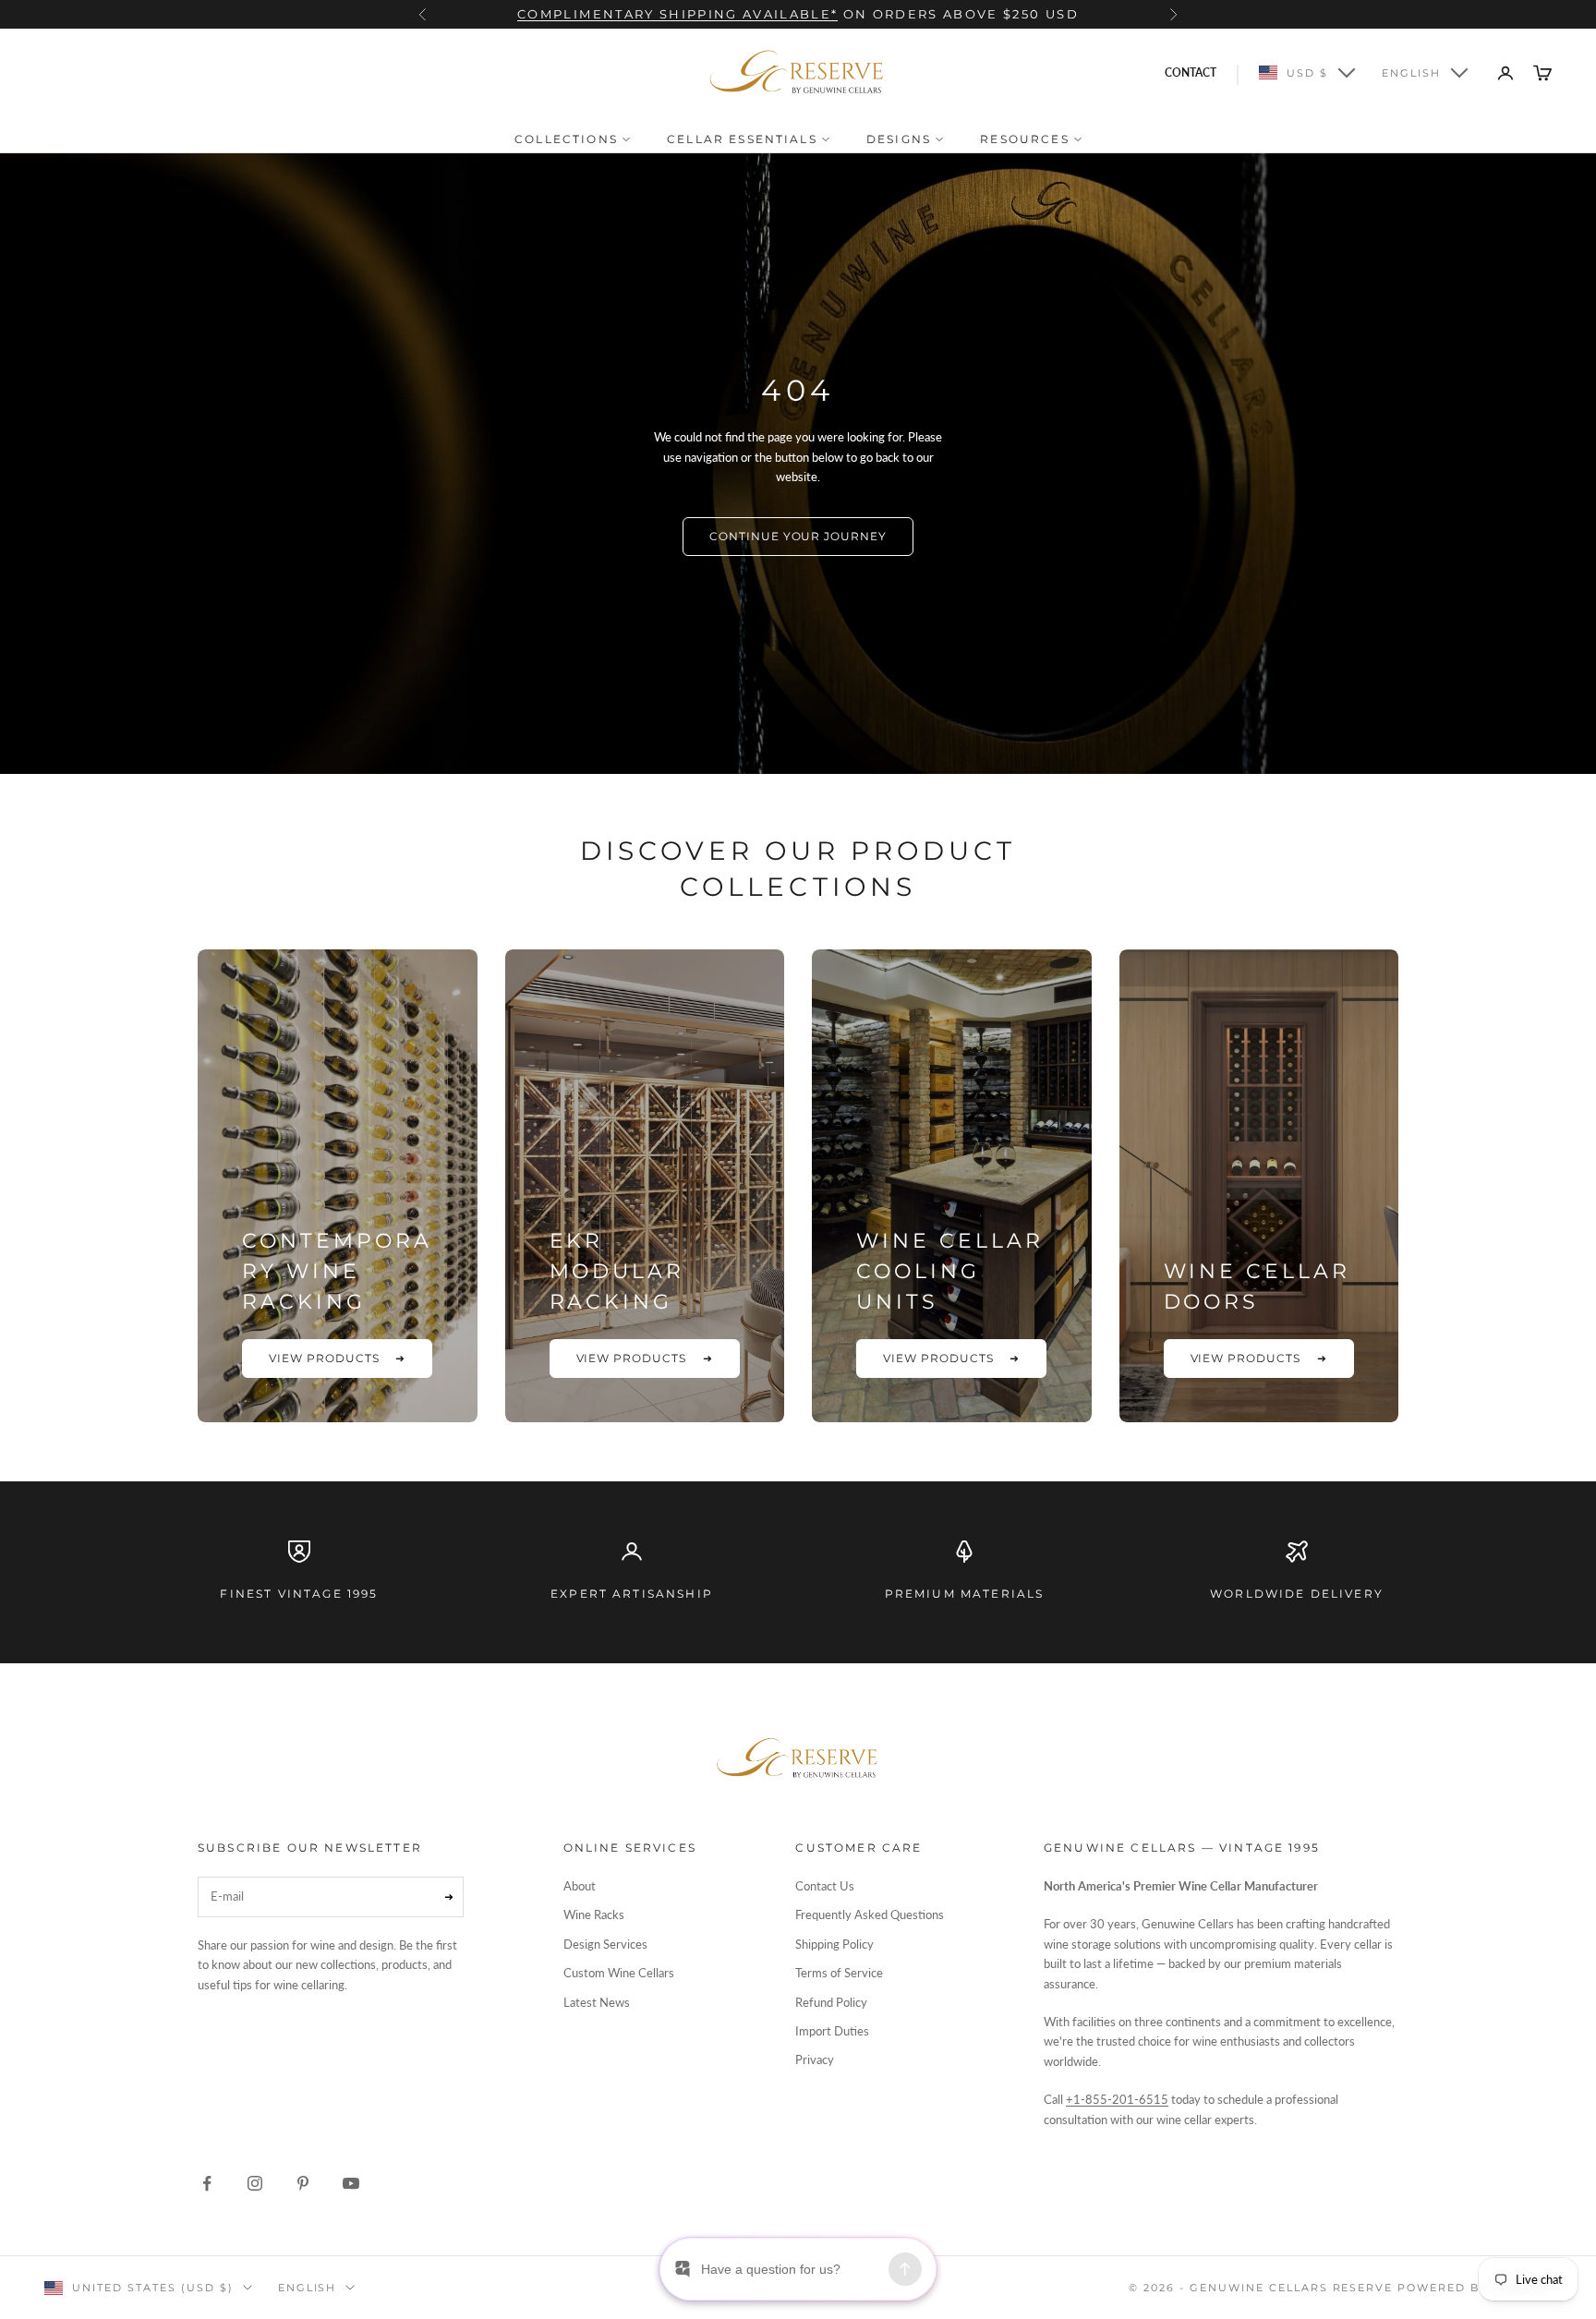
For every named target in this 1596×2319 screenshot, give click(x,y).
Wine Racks (594, 1914)
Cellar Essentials (744, 139)
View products (337, 1358)
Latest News (597, 2002)
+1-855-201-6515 (1117, 2099)
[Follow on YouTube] (351, 2183)
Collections (568, 139)
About (580, 1886)
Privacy (815, 2059)
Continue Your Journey (798, 536)
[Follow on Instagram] (255, 2183)
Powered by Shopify (1475, 2288)
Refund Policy (831, 2002)
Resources (1027, 139)
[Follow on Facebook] (207, 2183)
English (1411, 73)
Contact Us (825, 1886)
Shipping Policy (834, 1944)
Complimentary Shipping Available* (677, 14)
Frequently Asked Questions (870, 1914)
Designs (901, 139)
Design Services (605, 1944)
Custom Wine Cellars (619, 1973)
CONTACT (1191, 72)
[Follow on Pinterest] (303, 2183)
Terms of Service (839, 1973)
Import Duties (832, 2031)
